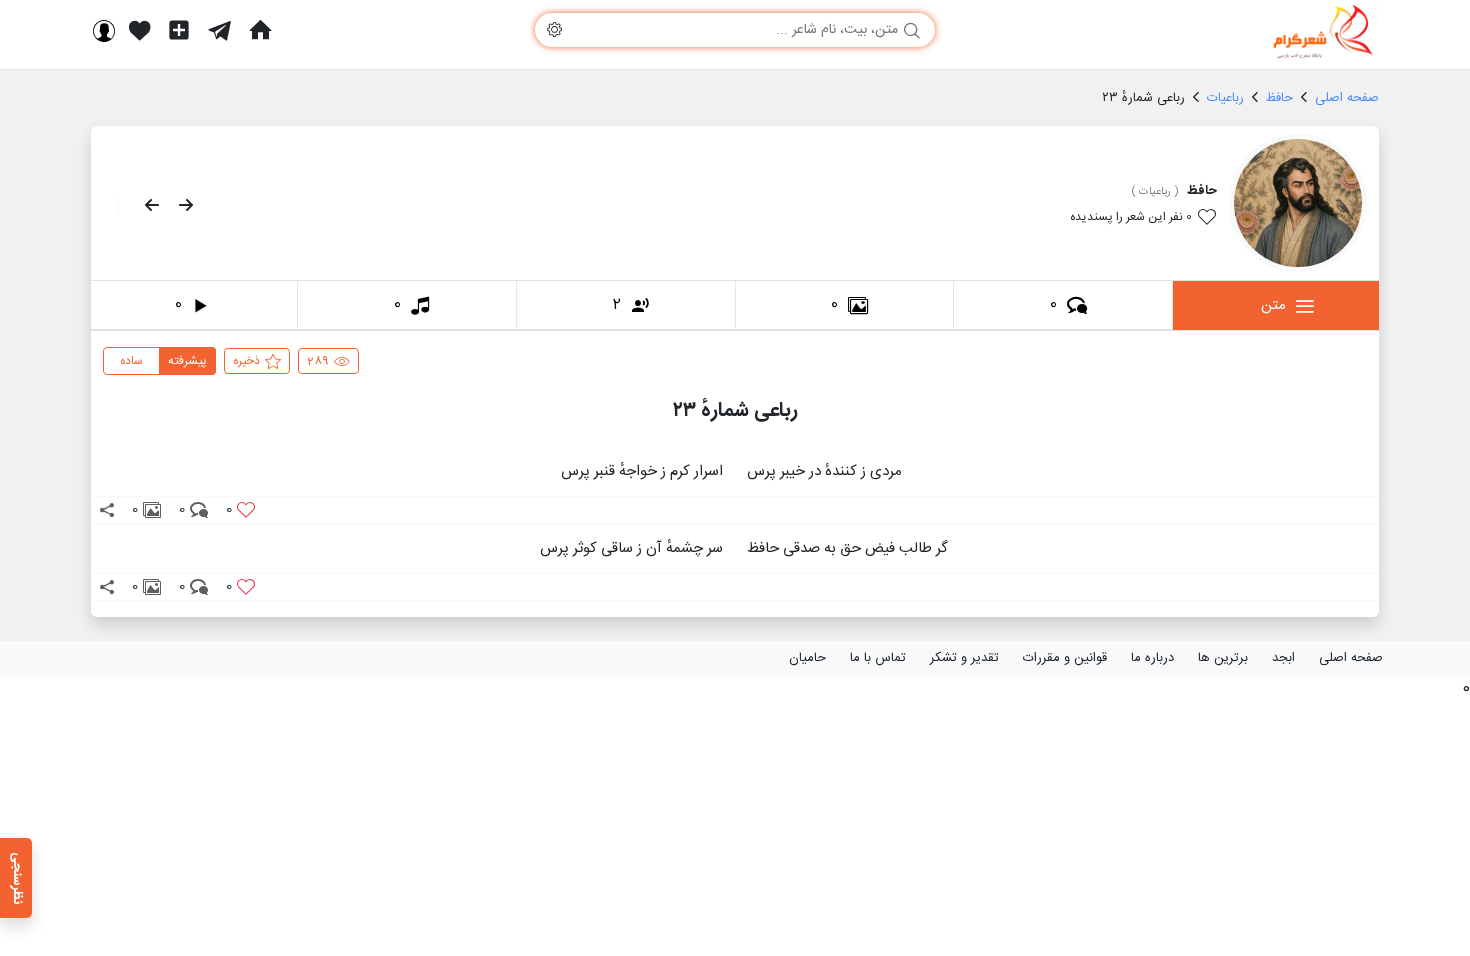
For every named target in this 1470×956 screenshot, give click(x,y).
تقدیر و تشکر (964, 658)
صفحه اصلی (1351, 658)
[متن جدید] (179, 30)
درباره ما (1152, 658)
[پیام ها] (219, 30)
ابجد (1283, 658)
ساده (131, 361)
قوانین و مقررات (1065, 658)
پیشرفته (187, 361)
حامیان (807, 658)
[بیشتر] (113, 205)
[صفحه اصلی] (260, 30)
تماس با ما (878, 658)
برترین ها (1223, 658)
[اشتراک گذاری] (107, 510)
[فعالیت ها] (140, 30)
